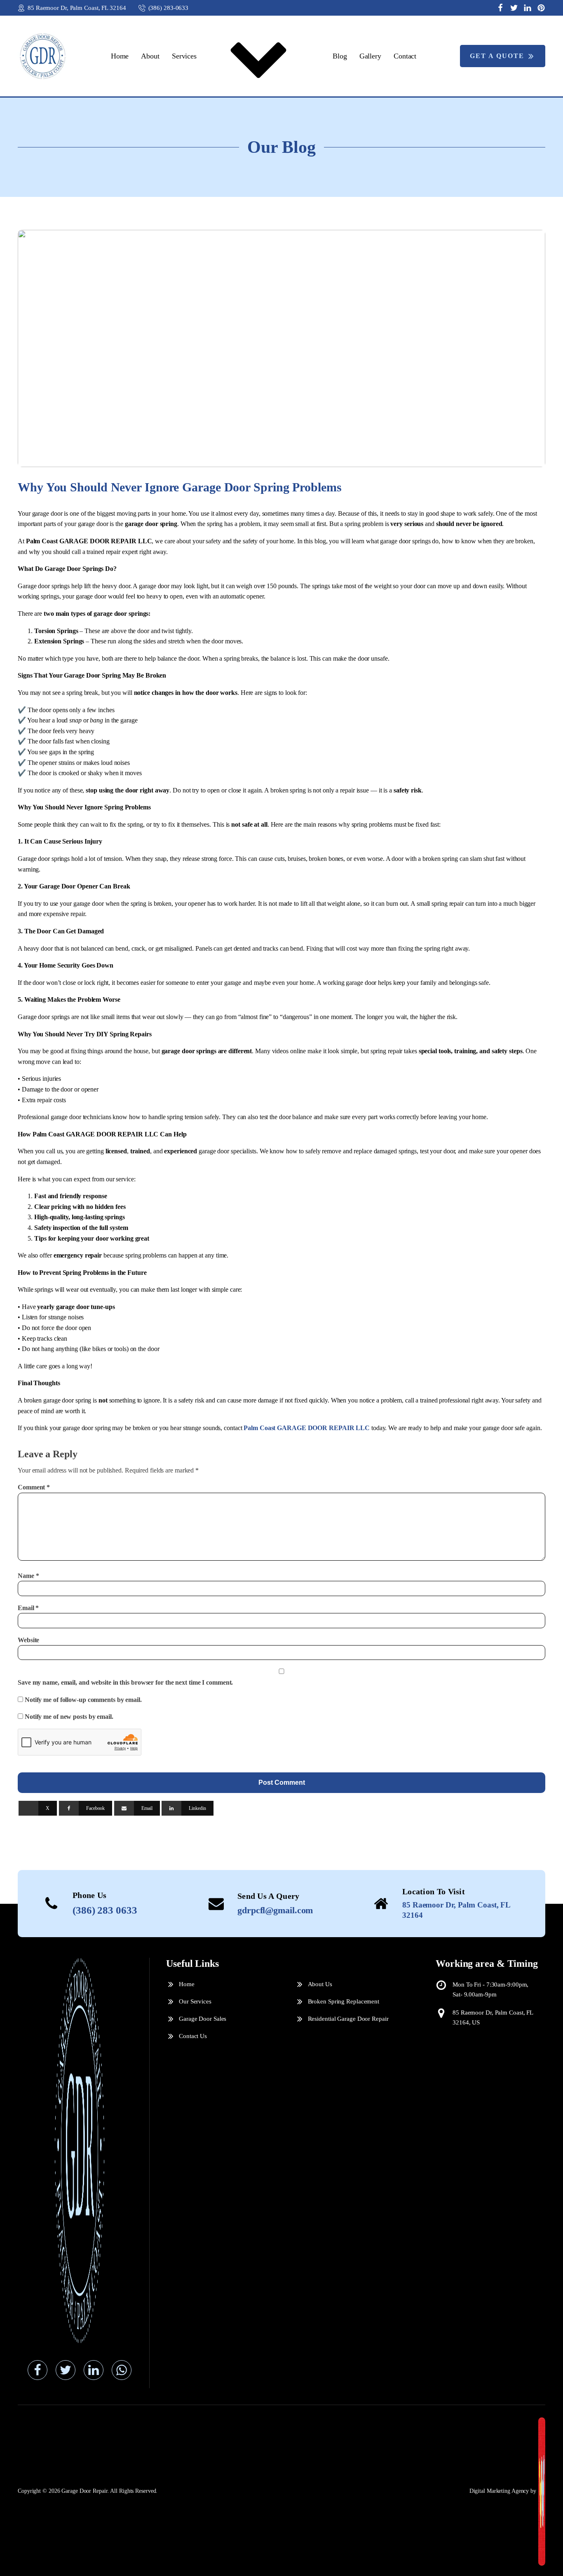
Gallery (370, 56)
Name (28, 1576)
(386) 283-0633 (169, 8)
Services (184, 56)
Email (28, 1608)
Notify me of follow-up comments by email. (83, 1700)
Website (28, 1640)
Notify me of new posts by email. (69, 1717)
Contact (405, 56)
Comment (34, 1487)
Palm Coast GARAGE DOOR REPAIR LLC (307, 1428)
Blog (340, 56)
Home (120, 56)
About (150, 56)
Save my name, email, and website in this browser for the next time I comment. (125, 1682)
